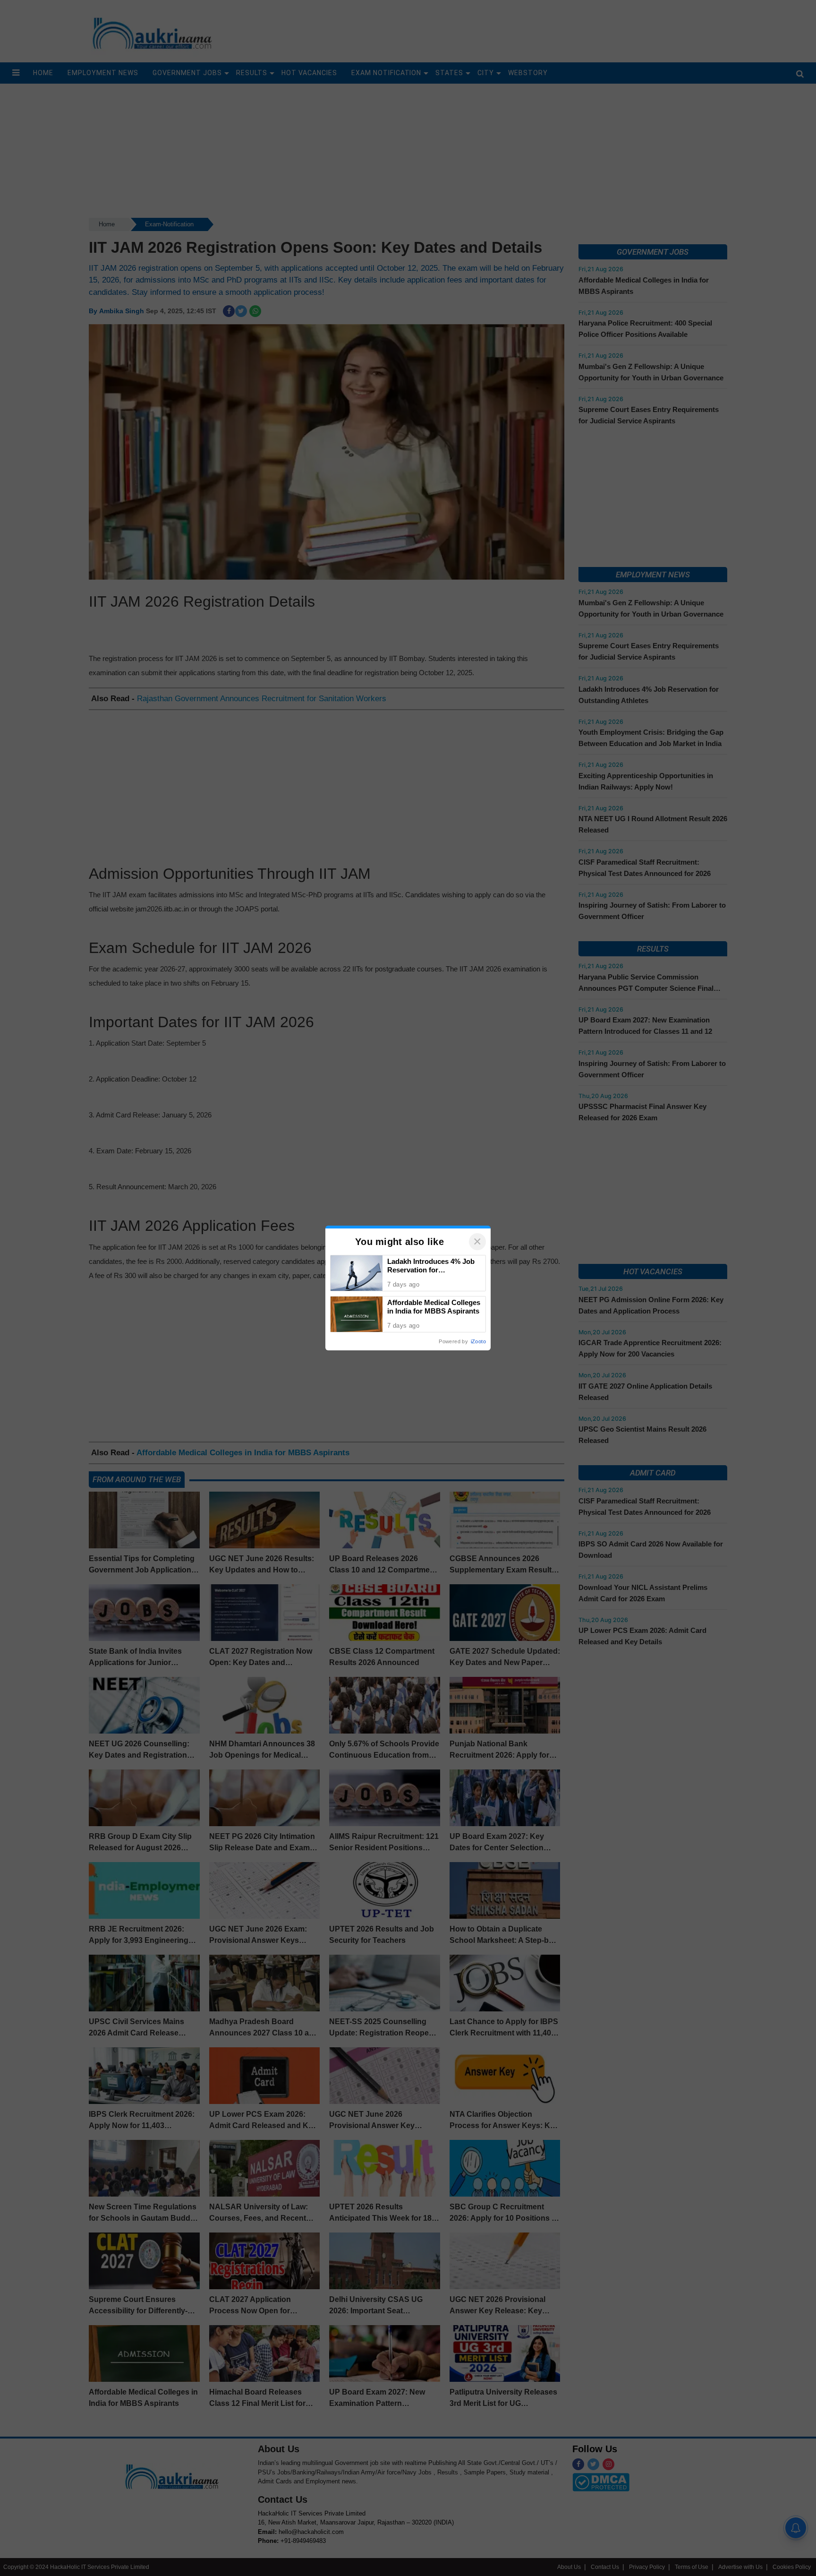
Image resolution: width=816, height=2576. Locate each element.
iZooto (478, 1341)
